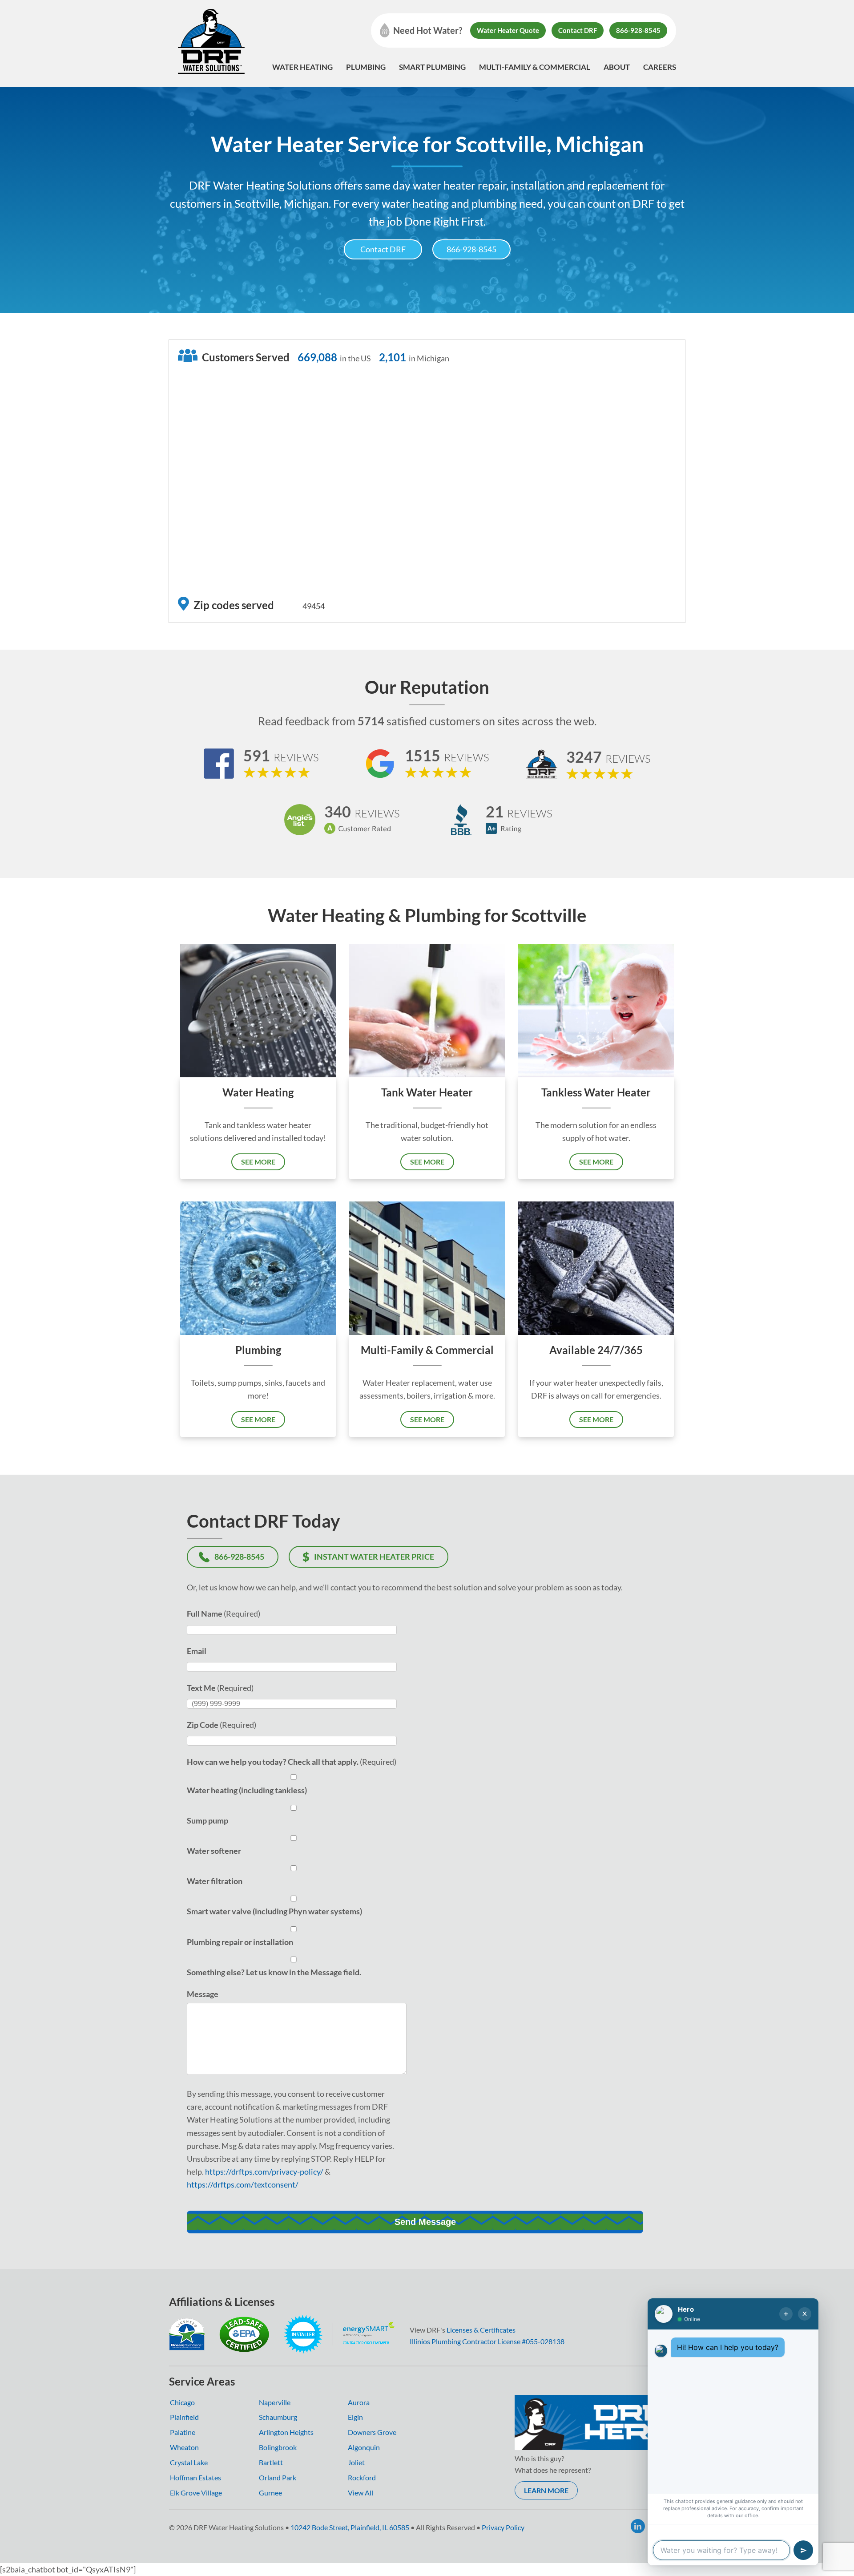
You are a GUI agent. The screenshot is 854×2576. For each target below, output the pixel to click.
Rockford (362, 2477)
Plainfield (184, 2417)
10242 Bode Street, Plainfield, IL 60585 (350, 2527)
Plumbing (366, 67)
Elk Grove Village (196, 2493)
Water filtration (215, 1881)
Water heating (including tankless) (247, 1790)
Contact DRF (578, 30)
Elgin (355, 2417)
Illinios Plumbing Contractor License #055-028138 (487, 2341)
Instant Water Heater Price (374, 1557)
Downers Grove (372, 2432)
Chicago (182, 2402)
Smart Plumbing (432, 67)
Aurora (359, 2402)
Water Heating (302, 67)
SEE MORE (258, 1162)
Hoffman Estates (195, 2477)
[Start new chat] (786, 2314)
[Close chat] (805, 2314)
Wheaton (184, 2447)
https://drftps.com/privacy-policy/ (264, 2172)
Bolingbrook (278, 2447)
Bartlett (271, 2462)
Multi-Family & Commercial (535, 67)
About (617, 67)
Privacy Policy (503, 2527)
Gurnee (270, 2493)
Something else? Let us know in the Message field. (274, 1972)
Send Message (425, 2222)
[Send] (803, 2550)
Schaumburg (278, 2417)
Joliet (356, 2462)
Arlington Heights (286, 2432)
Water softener (214, 1851)
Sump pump (207, 1820)
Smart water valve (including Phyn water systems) (274, 1911)
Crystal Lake (189, 2462)
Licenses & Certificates (481, 2330)
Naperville (275, 2402)
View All (361, 2493)
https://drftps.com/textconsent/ (243, 2184)
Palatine (183, 2432)
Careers (660, 67)
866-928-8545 (638, 30)
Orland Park (278, 2477)
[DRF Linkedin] (638, 2526)
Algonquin (364, 2447)
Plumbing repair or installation (240, 1942)
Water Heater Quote (508, 30)
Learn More (546, 2490)
